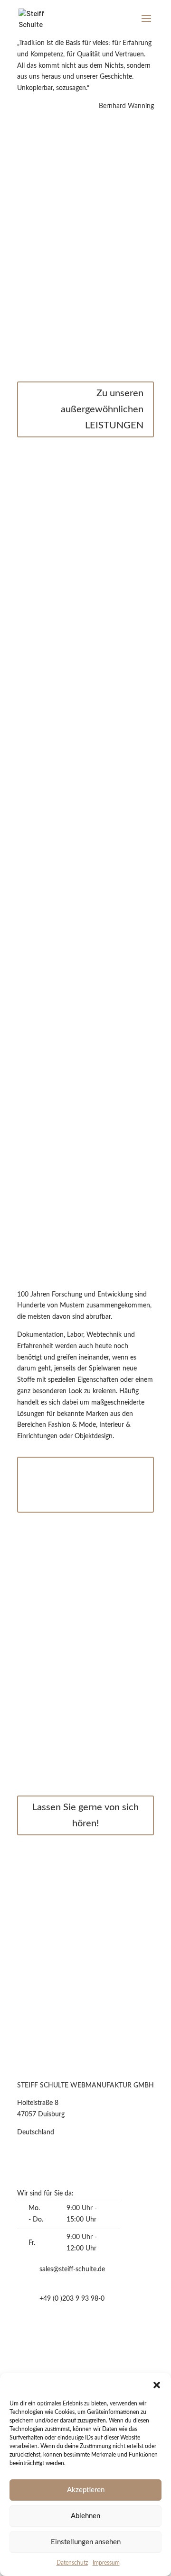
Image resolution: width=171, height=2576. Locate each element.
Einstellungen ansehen (86, 2542)
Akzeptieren (86, 2490)
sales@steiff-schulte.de (72, 2269)
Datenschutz (72, 2563)
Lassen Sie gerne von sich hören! (85, 1815)
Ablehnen (85, 2516)
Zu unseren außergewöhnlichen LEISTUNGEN (102, 409)
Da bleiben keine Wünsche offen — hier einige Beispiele (83, 1485)
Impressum (106, 2563)
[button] (157, 2385)
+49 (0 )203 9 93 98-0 (72, 2299)
